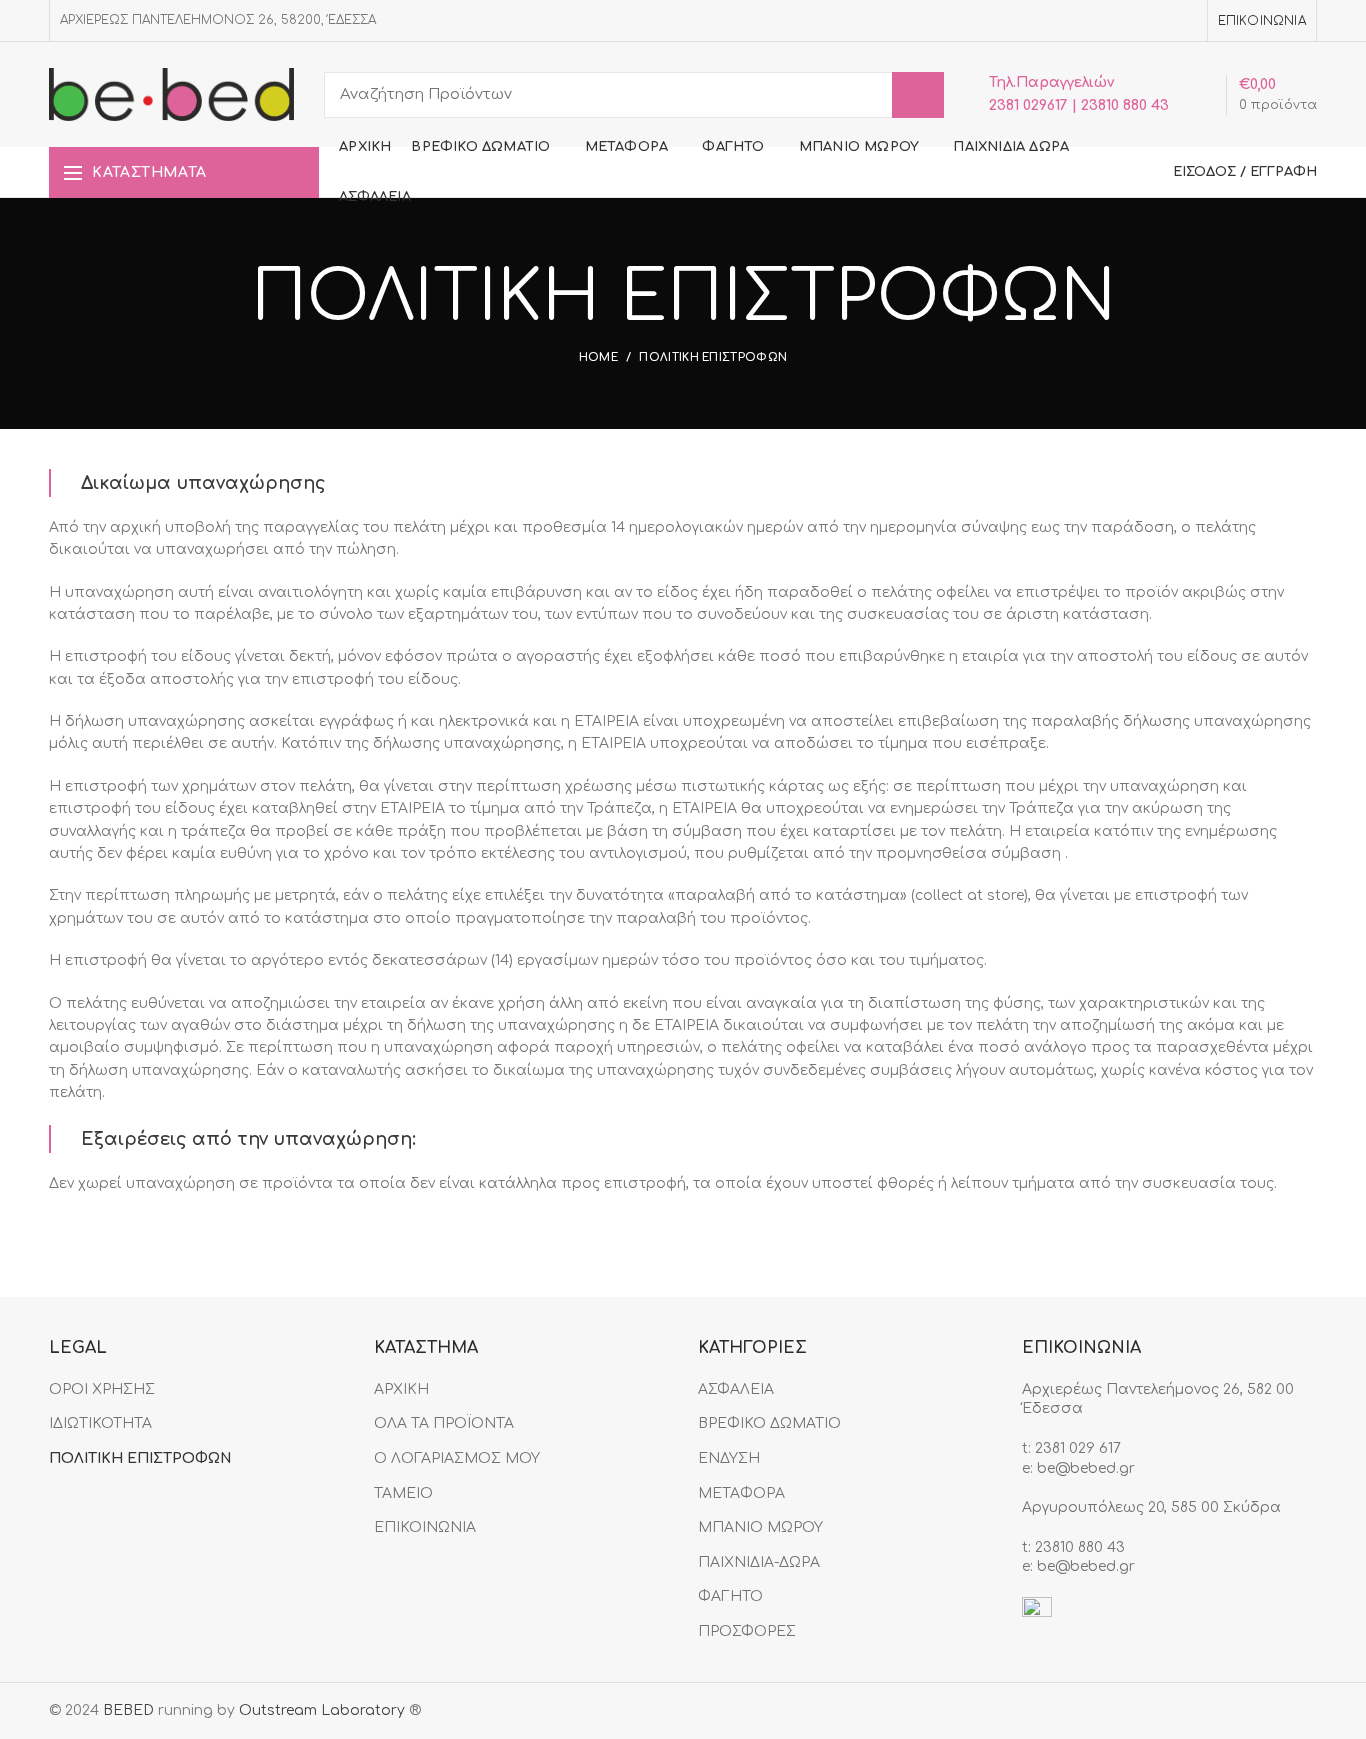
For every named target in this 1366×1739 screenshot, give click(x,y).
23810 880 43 (1080, 1547)
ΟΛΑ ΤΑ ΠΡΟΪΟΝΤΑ (444, 1423)
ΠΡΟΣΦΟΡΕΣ (747, 1631)
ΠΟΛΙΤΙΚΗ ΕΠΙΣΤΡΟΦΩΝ (140, 1458)
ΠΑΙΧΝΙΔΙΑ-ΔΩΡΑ (759, 1562)
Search (918, 95)
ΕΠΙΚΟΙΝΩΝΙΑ (425, 1527)
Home (598, 357)
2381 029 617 (1078, 1448)
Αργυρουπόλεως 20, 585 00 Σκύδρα (1151, 1507)
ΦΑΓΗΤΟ (730, 1596)
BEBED (128, 1710)
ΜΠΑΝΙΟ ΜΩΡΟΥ (760, 1527)
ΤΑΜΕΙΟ (403, 1493)
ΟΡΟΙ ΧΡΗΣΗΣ (102, 1389)
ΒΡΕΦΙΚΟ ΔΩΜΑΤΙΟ (769, 1423)
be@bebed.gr (1086, 1468)
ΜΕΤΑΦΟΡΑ (741, 1493)
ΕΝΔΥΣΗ (729, 1458)
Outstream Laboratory (322, 1710)
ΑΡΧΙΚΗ (401, 1389)
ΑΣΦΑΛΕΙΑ (736, 1389)
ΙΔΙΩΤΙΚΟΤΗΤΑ (100, 1423)
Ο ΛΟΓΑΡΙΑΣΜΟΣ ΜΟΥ (457, 1458)
